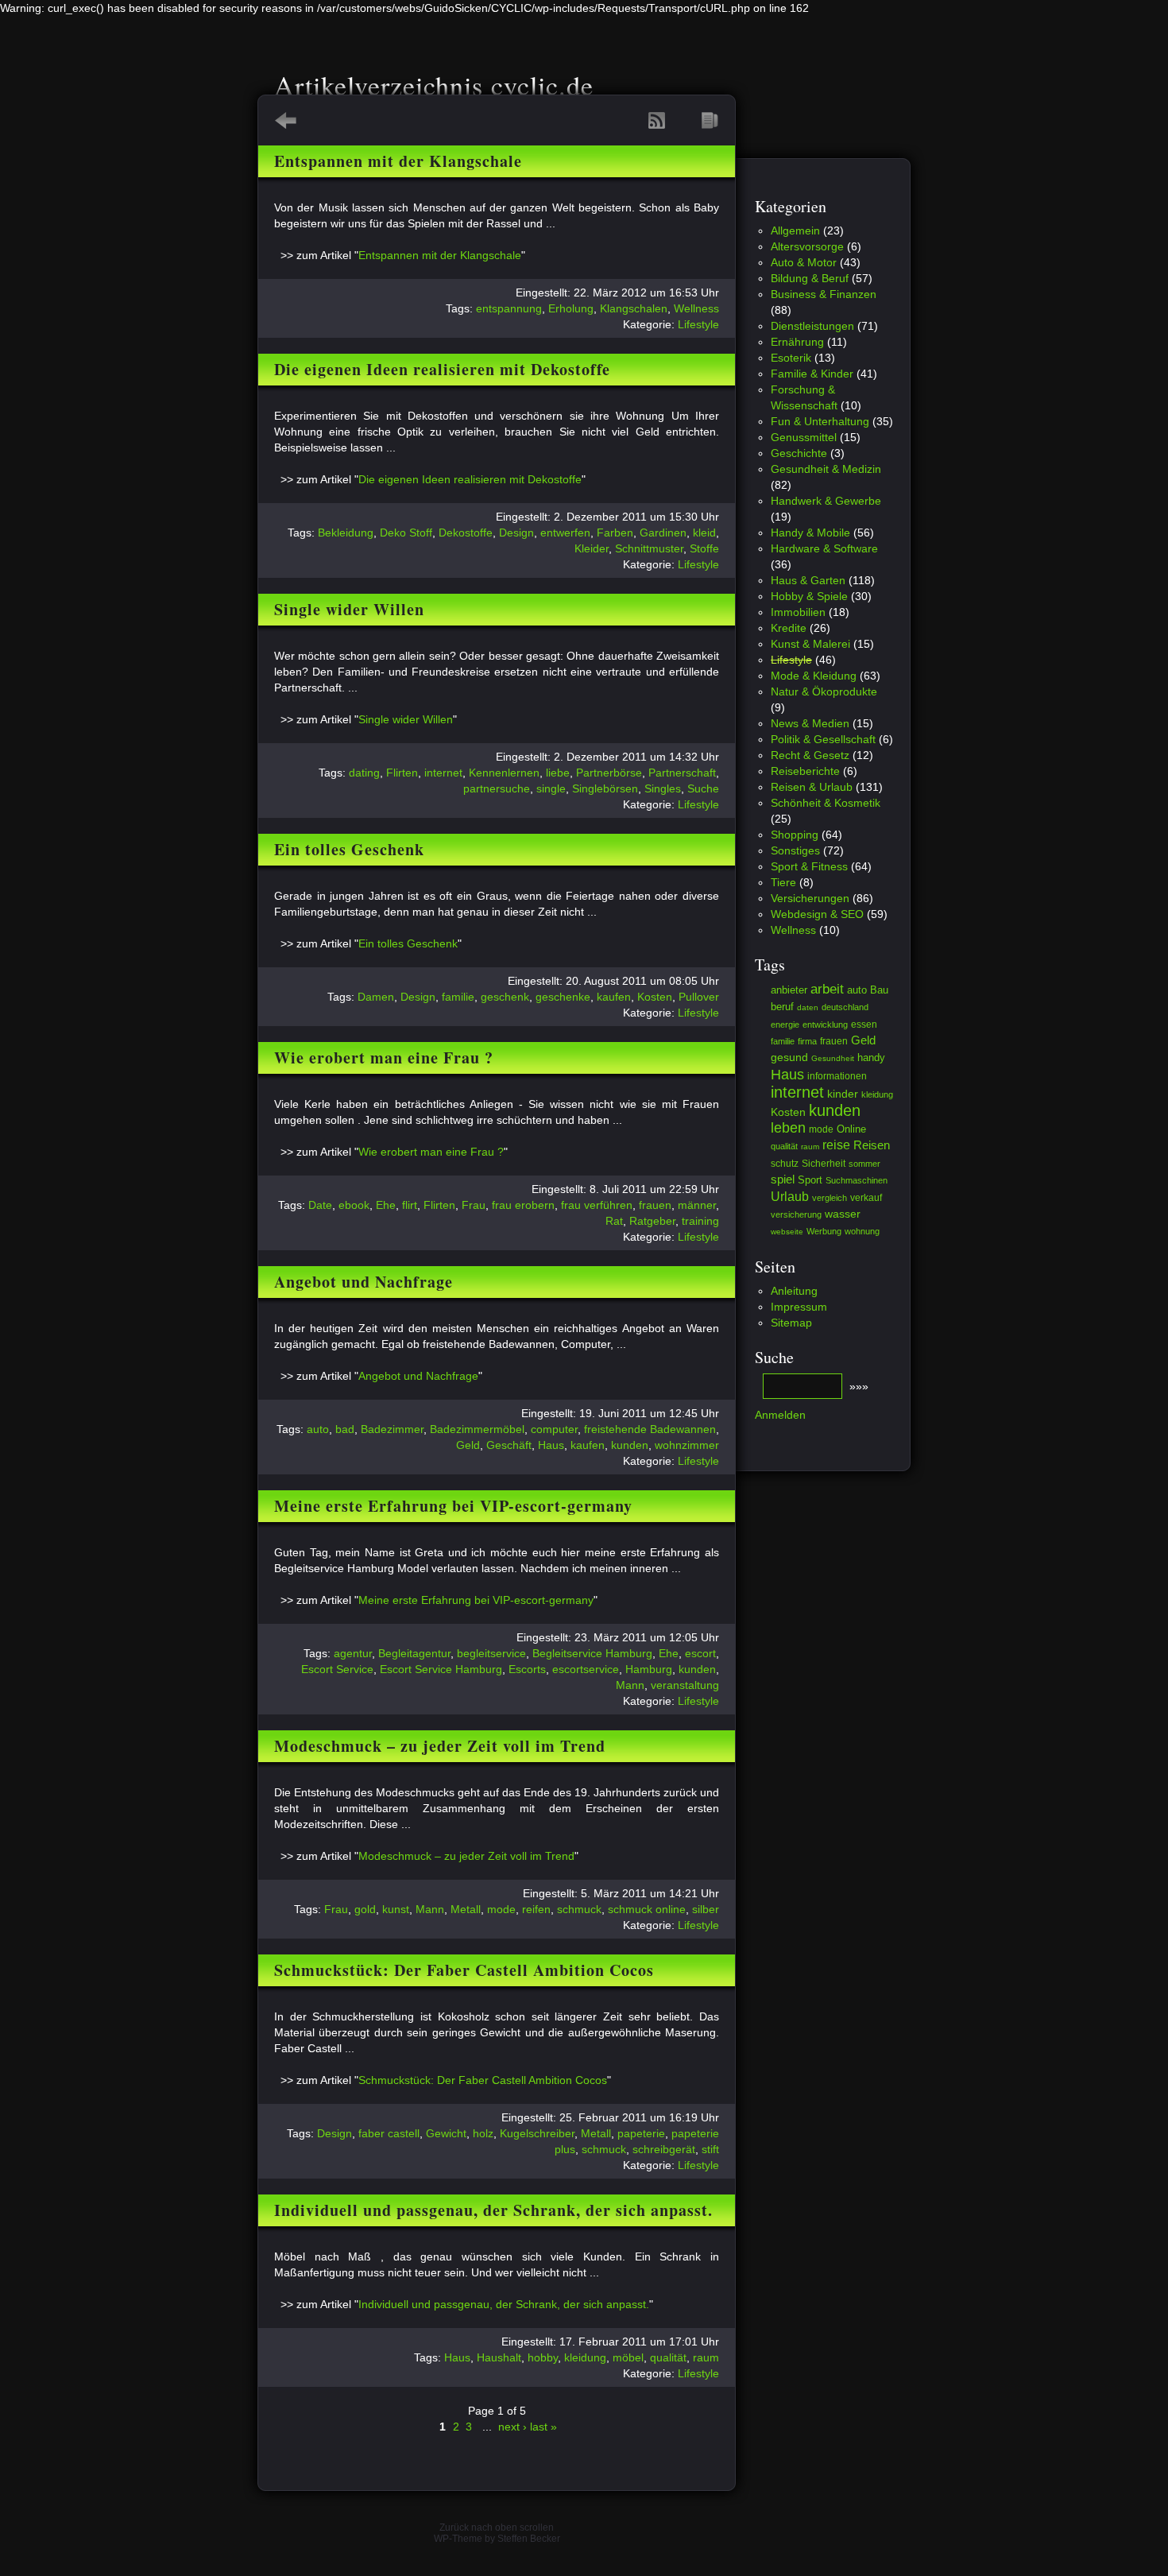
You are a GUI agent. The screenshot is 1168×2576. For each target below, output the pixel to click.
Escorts (527, 1669)
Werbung (824, 1231)
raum (706, 2357)
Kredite (789, 628)
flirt (410, 1205)
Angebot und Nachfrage (364, 1282)
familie (458, 997)
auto (318, 1429)
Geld (468, 1445)
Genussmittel (804, 437)
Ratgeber (652, 1221)
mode (501, 1909)
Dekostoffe (466, 533)
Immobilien (798, 612)
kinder (843, 1094)
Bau (879, 990)
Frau (474, 1205)
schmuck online (647, 1909)
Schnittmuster (649, 548)
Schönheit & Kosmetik (826, 803)
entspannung (509, 308)
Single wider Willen (349, 609)
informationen (837, 1076)
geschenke (563, 997)
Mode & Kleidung (814, 676)
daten (808, 1007)
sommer (864, 1164)
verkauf (866, 1197)
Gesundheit (833, 1058)
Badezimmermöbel (477, 1429)
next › (512, 2427)
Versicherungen (810, 898)
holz (483, 2133)
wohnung (862, 1231)
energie (785, 1025)
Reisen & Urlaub (812, 787)
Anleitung (794, 1291)
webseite (787, 1232)
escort (700, 1653)
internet (443, 773)
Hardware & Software (824, 548)
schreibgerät (664, 2149)
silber (706, 1909)
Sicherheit (824, 1163)
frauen (655, 1205)
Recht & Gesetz (810, 755)
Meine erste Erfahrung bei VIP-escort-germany (453, 1506)
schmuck (579, 1909)
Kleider (592, 548)
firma (807, 1041)
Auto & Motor (804, 262)
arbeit (827, 989)
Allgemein (795, 230)
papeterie (641, 2133)
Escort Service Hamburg (441, 1669)
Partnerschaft (682, 773)
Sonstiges (795, 850)
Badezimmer (392, 1429)
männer (697, 1205)
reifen (536, 1909)
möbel (628, 2357)
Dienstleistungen (812, 326)
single (551, 788)
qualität (668, 2357)
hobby (543, 2357)
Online (851, 1129)
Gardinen (663, 533)
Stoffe (704, 548)
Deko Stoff (406, 533)
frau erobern (523, 1205)
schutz (785, 1164)
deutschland (845, 1007)
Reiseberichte (805, 771)
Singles (663, 788)
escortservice (586, 1669)
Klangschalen (634, 308)
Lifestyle (698, 324)
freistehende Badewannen (650, 1429)
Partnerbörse (609, 773)
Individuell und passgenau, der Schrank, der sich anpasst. (493, 2210)
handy (871, 1058)
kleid (704, 533)
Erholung (571, 308)
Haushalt (499, 2357)
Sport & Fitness (809, 866)
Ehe (386, 1205)
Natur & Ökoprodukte (824, 691)
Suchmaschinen (857, 1180)
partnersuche (497, 788)
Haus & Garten (808, 580)
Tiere (783, 882)
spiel (783, 1180)
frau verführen (597, 1205)
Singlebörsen (605, 788)
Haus (551, 1445)
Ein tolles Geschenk (349, 849)
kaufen (614, 997)
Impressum (799, 1307)
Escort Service (337, 1669)
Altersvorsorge (807, 246)
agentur (353, 1653)
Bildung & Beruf (810, 278)
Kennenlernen (504, 773)
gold (365, 1909)
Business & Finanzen (824, 294)
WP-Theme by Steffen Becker (497, 2539)
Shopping (795, 835)
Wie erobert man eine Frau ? (384, 1058)
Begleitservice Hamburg (592, 1653)
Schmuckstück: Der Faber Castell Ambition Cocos (464, 1970)
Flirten (402, 773)
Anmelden (780, 1415)
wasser (843, 1214)
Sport (810, 1180)
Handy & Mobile (810, 533)
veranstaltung (685, 1685)
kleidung (585, 2357)
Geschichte (799, 453)
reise (836, 1145)
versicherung (796, 1214)
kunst (396, 1909)
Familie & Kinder (812, 374)
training (700, 1221)
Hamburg (649, 1669)
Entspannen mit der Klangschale (398, 161)
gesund (789, 1057)
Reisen (872, 1145)
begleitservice (491, 1653)
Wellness (696, 308)
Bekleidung (346, 533)
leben (788, 1128)
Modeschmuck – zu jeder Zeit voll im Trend (440, 1746)
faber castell (389, 2133)
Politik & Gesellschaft (823, 739)
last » (543, 2427)
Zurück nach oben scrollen (497, 2528)
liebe (558, 773)
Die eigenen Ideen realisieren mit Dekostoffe (442, 369)
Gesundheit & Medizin (826, 469)
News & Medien (810, 723)
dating (364, 773)
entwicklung (825, 1025)
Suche (703, 788)
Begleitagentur (414, 1653)
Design (516, 533)
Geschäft (509, 1445)
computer (554, 1429)
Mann (630, 1685)
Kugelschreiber (537, 2133)
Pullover (699, 997)
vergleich (830, 1198)
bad (345, 1429)
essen (864, 1025)
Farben (615, 533)
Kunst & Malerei (810, 644)
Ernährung (797, 342)
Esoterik (791, 358)
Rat (614, 1221)
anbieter (789, 990)
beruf (782, 1007)
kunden (630, 1445)
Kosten (655, 997)
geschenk (505, 997)
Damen (376, 997)
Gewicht (446, 2133)
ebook (354, 1205)
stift (710, 2149)
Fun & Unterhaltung (820, 421)
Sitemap (791, 1323)
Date (320, 1205)
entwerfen (565, 533)
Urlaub (790, 1196)
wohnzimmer (687, 1445)
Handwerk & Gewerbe (826, 501)
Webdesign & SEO (817, 914)
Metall (466, 1909)
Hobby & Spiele (809, 596)
